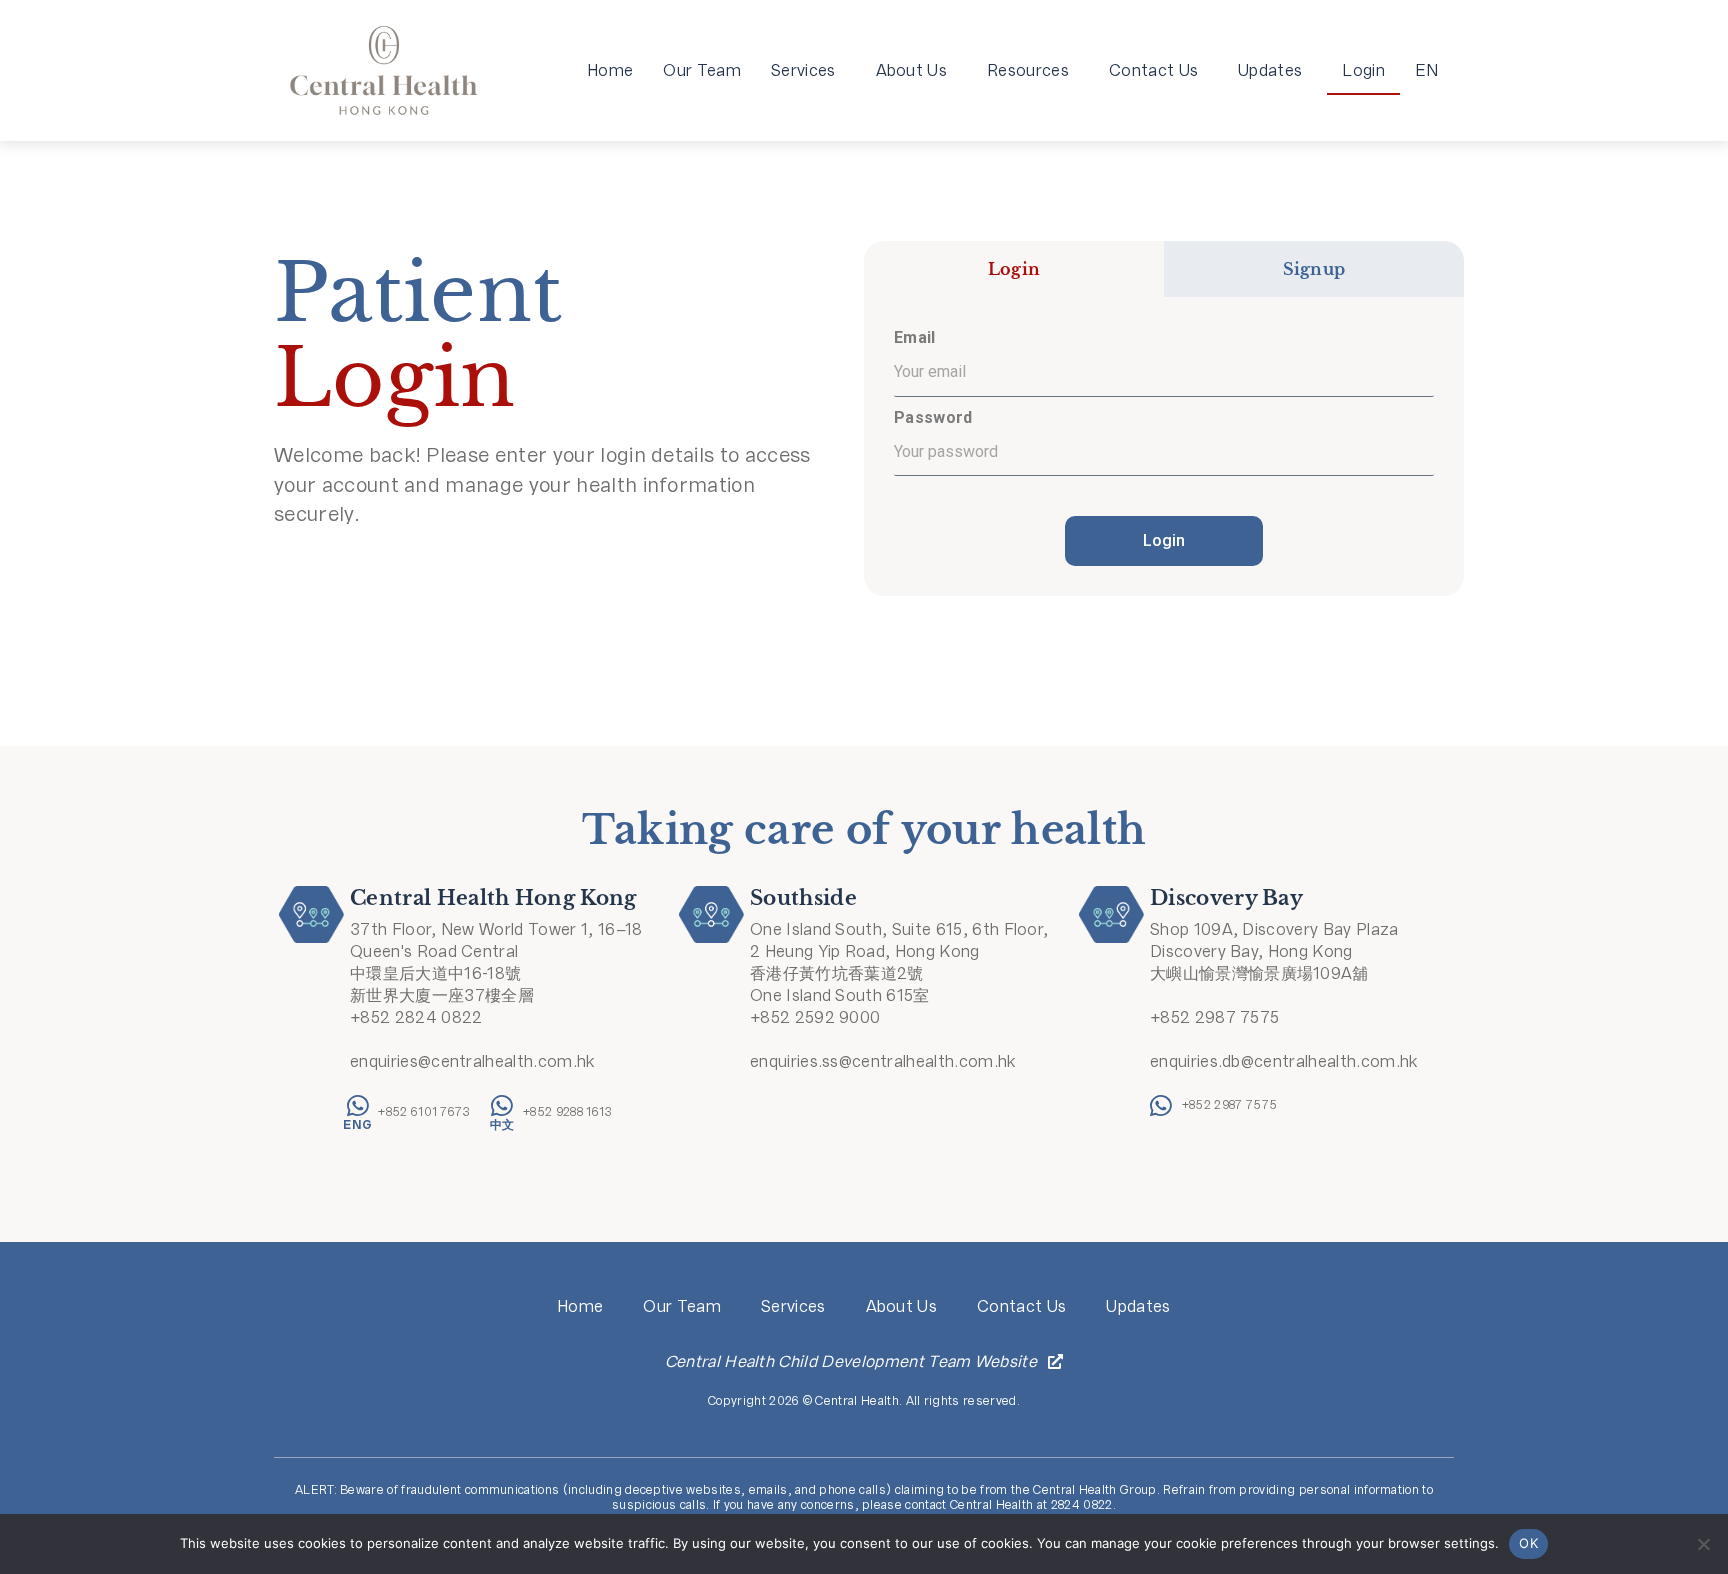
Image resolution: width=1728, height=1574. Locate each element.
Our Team (702, 70)
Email (915, 337)
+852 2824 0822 (416, 1017)
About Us (912, 70)
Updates (1270, 70)
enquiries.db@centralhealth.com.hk (1284, 1061)
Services (803, 70)
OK (1528, 1543)
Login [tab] (1014, 269)
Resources (1028, 70)
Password (933, 417)
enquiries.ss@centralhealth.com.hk (883, 1061)
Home (610, 70)
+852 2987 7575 (1214, 1017)
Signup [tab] (1314, 269)
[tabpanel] (1164, 446)
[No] (1703, 1544)
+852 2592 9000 (815, 1017)
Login (1363, 70)
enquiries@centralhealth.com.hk (472, 1061)
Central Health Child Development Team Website (851, 1361)
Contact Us (1153, 70)
